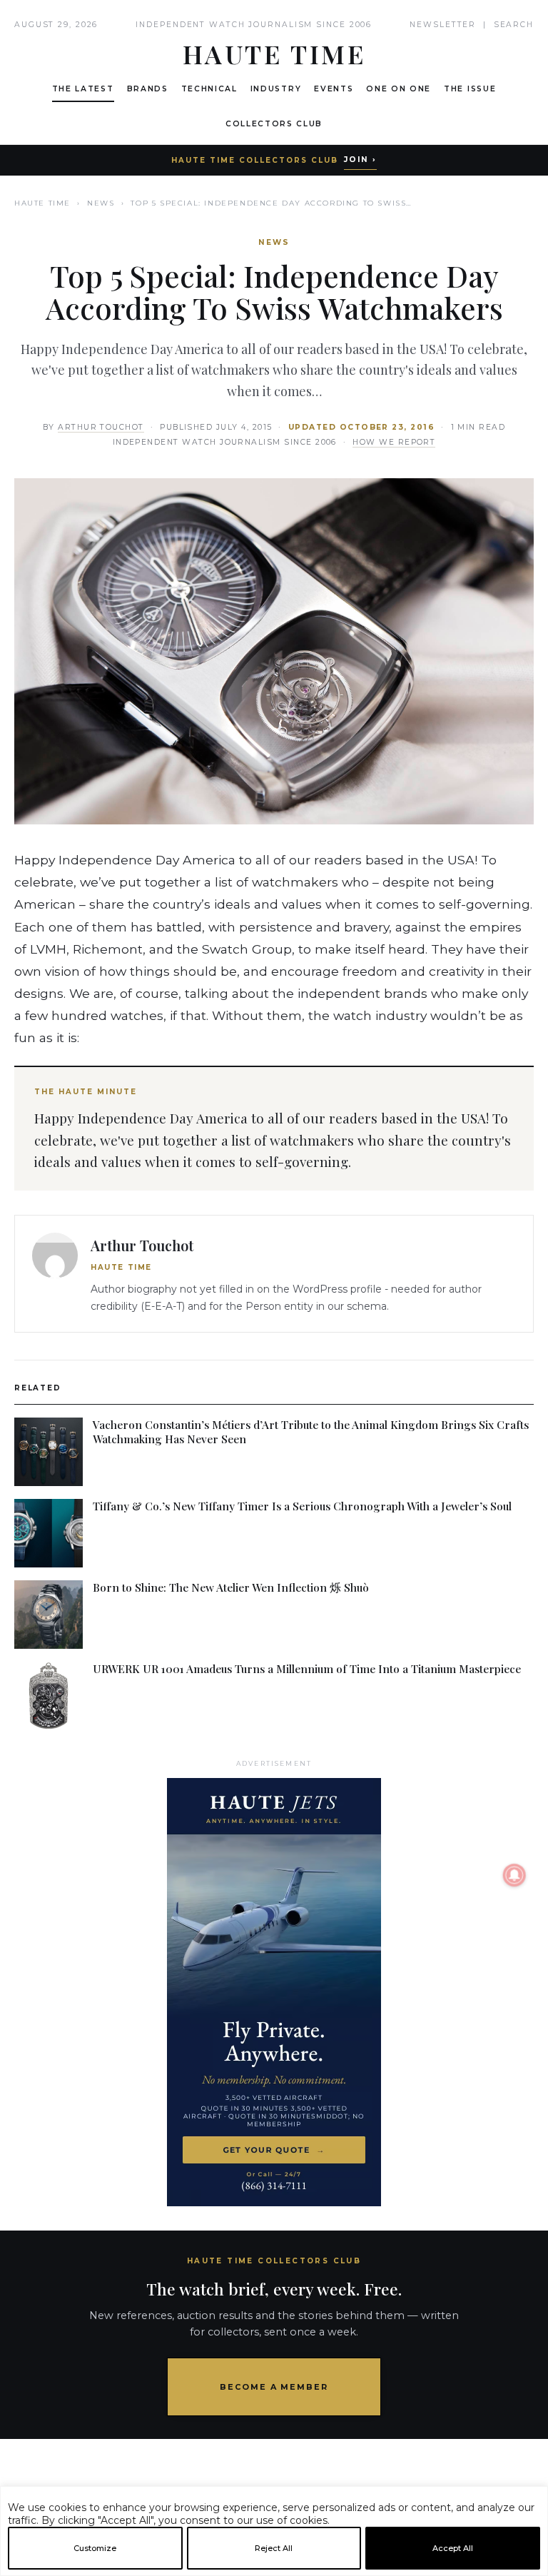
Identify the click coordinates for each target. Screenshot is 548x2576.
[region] (274, 2570)
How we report (394, 442)
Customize (95, 2548)
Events (334, 89)
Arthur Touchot (101, 427)
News (101, 203)
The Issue (470, 89)
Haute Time (42, 203)
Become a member (274, 2387)
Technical (209, 89)
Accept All (453, 2548)
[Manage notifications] (514, 1875)
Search (514, 25)
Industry (276, 89)
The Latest (83, 89)
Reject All (274, 2548)
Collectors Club (274, 124)
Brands (148, 89)
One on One (399, 89)
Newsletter (443, 25)
